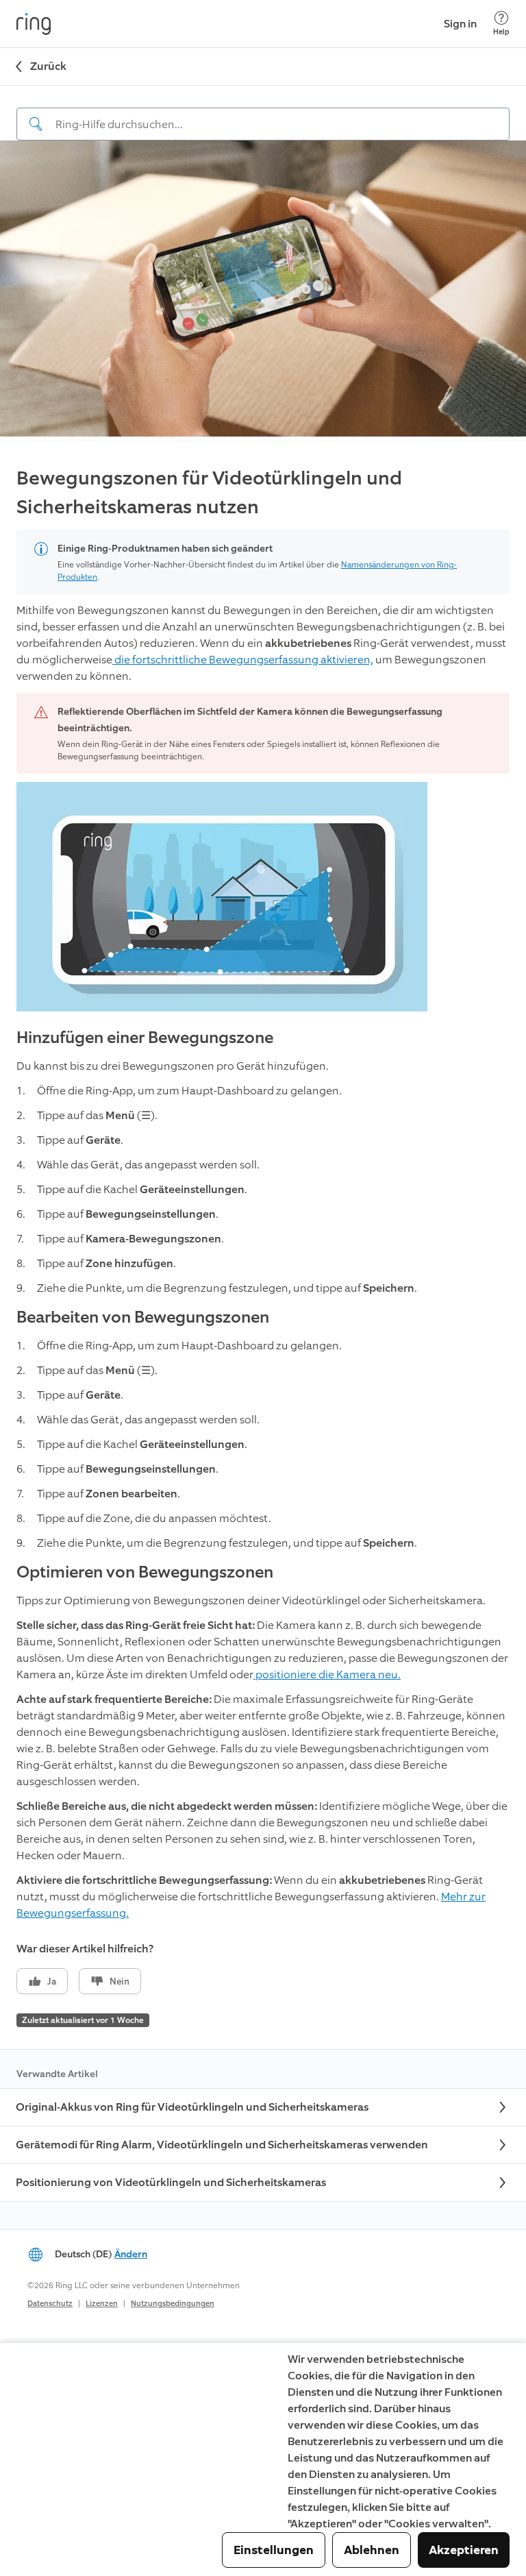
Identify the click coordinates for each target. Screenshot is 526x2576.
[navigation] (263, 113)
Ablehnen (372, 2550)
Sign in (460, 24)
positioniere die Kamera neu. (327, 1675)
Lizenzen (102, 2304)
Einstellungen (274, 2550)
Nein (120, 1982)
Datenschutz (50, 2304)
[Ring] (34, 24)
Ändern (131, 2254)
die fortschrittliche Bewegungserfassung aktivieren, (243, 660)
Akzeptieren (464, 2550)
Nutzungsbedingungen (173, 2304)
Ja (52, 1982)
